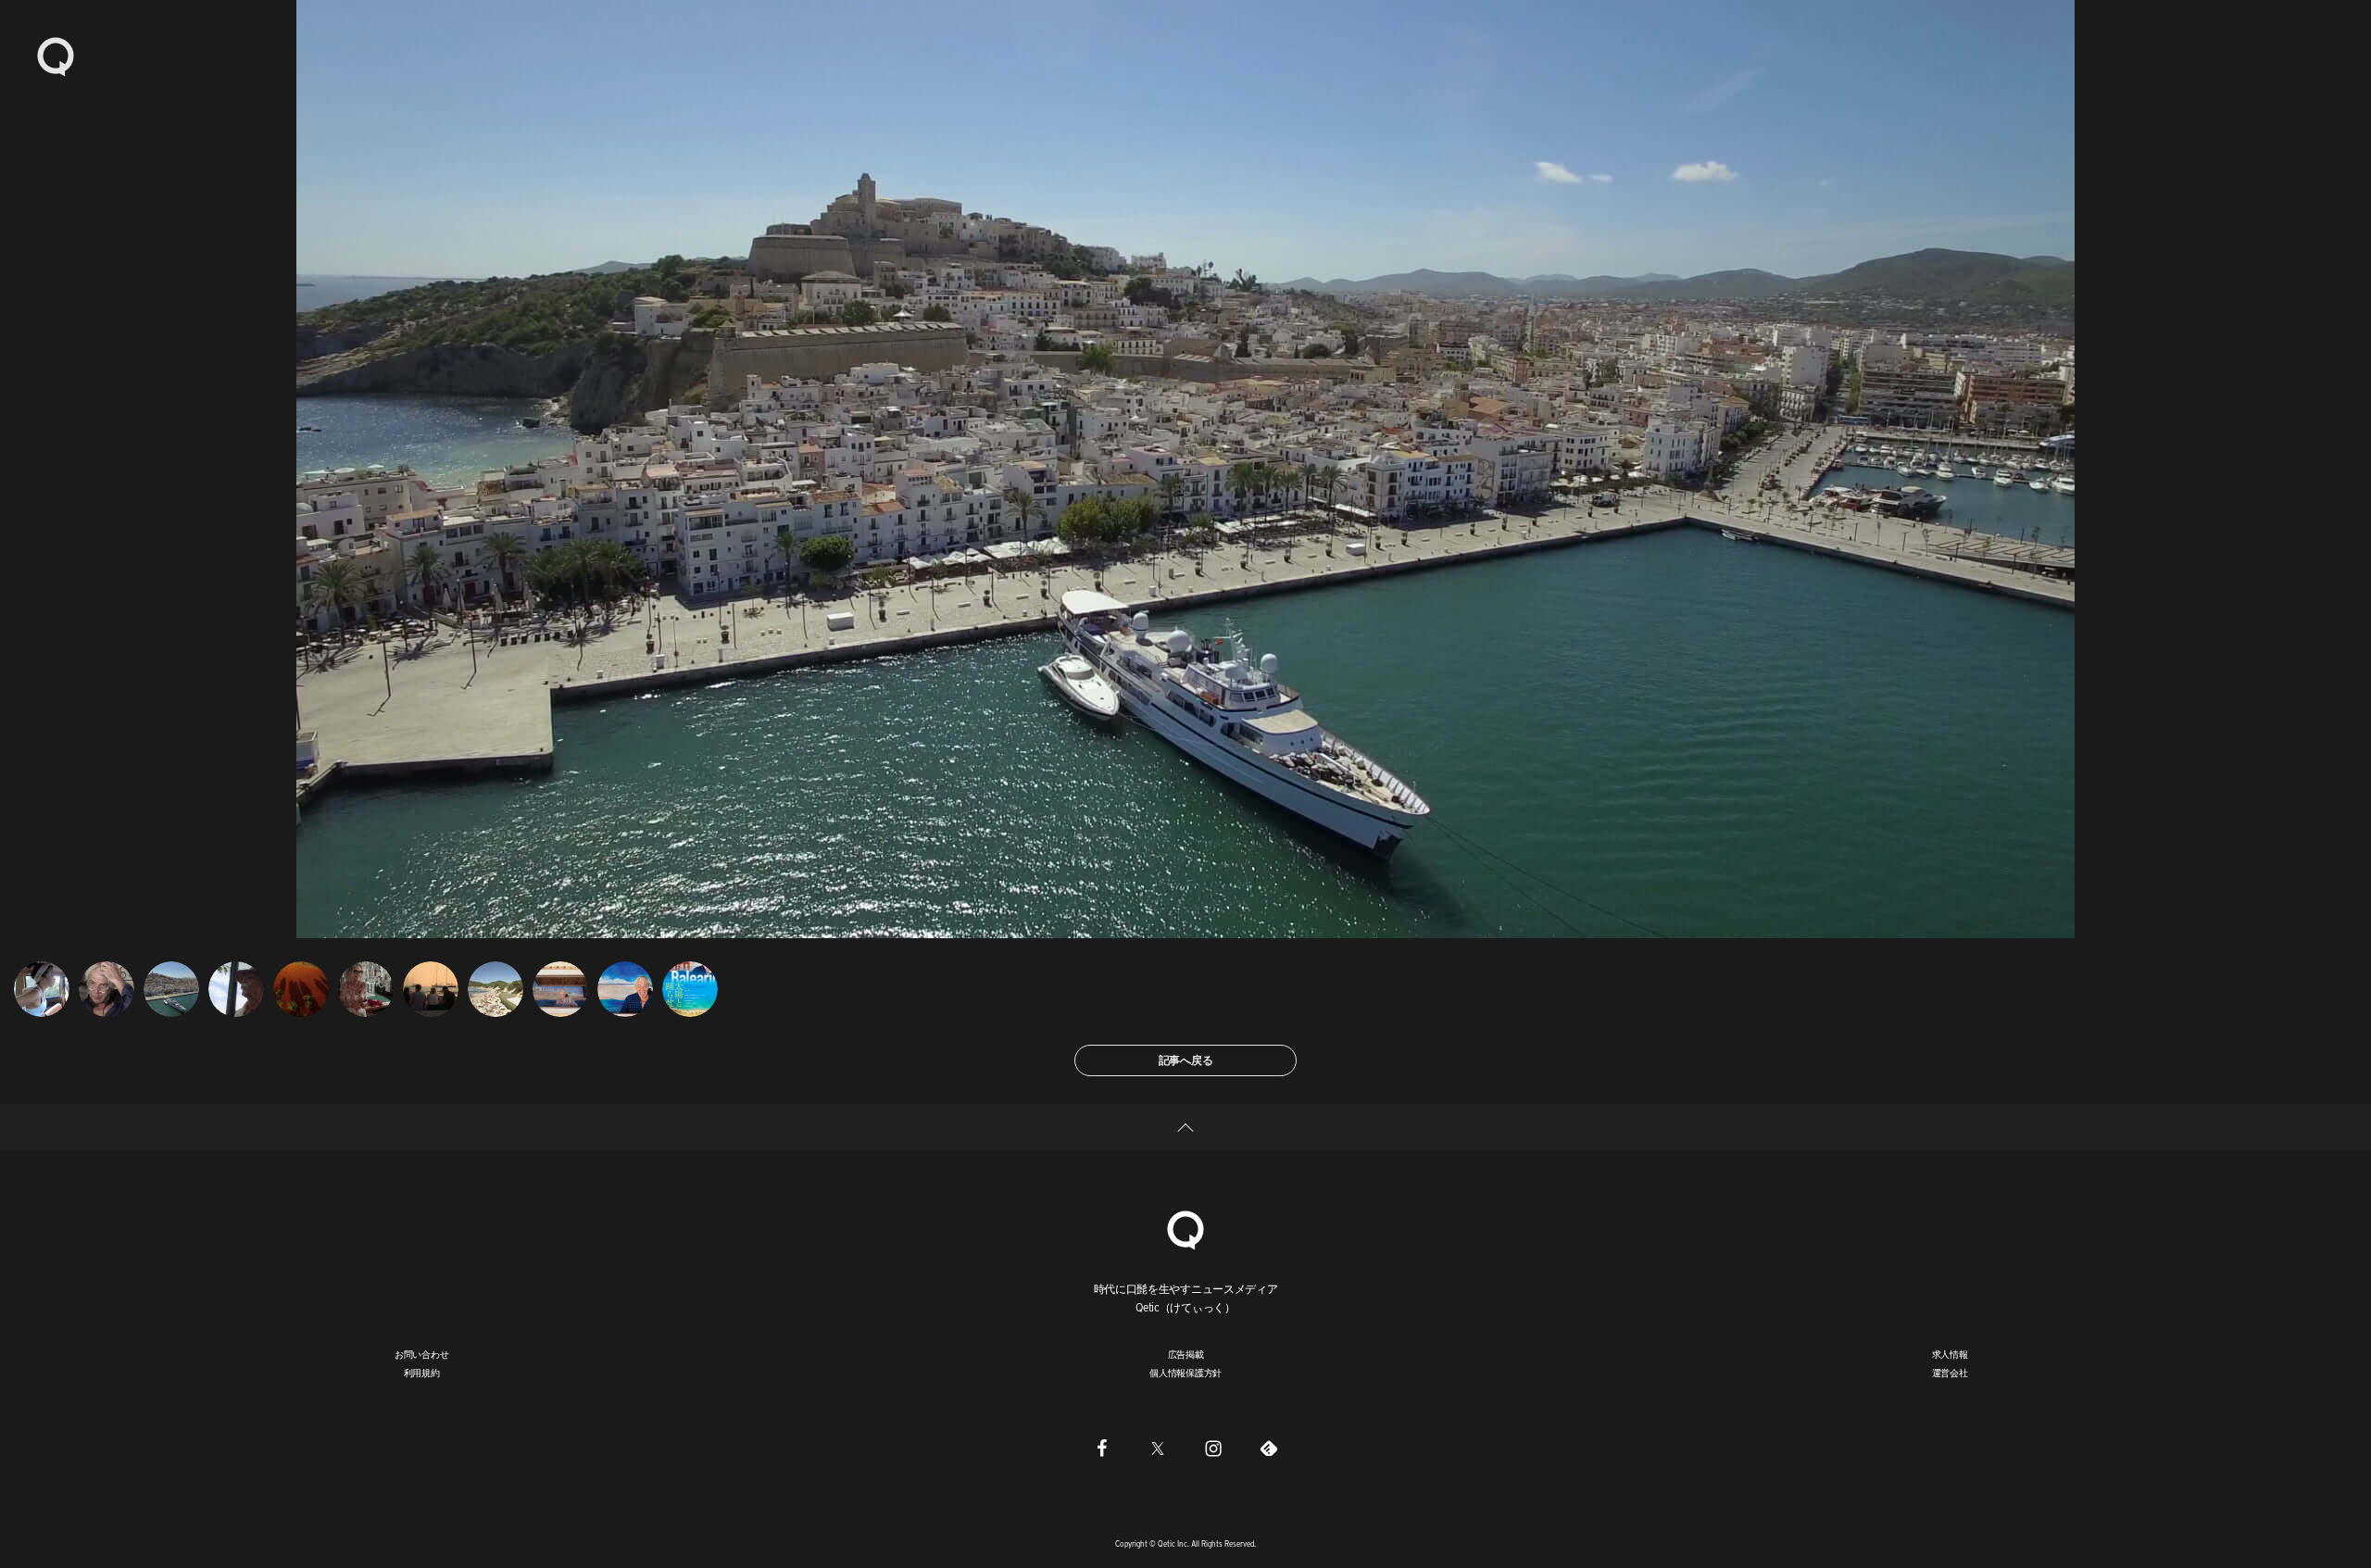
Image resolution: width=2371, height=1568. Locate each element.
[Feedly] (1269, 1448)
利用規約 (422, 1373)
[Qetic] (56, 56)
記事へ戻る (1186, 1060)
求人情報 (1950, 1354)
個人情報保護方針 (1185, 1373)
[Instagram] (1213, 1448)
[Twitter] (1158, 1448)
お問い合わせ (422, 1354)
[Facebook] (1102, 1448)
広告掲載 (1186, 1354)
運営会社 (1950, 1373)
